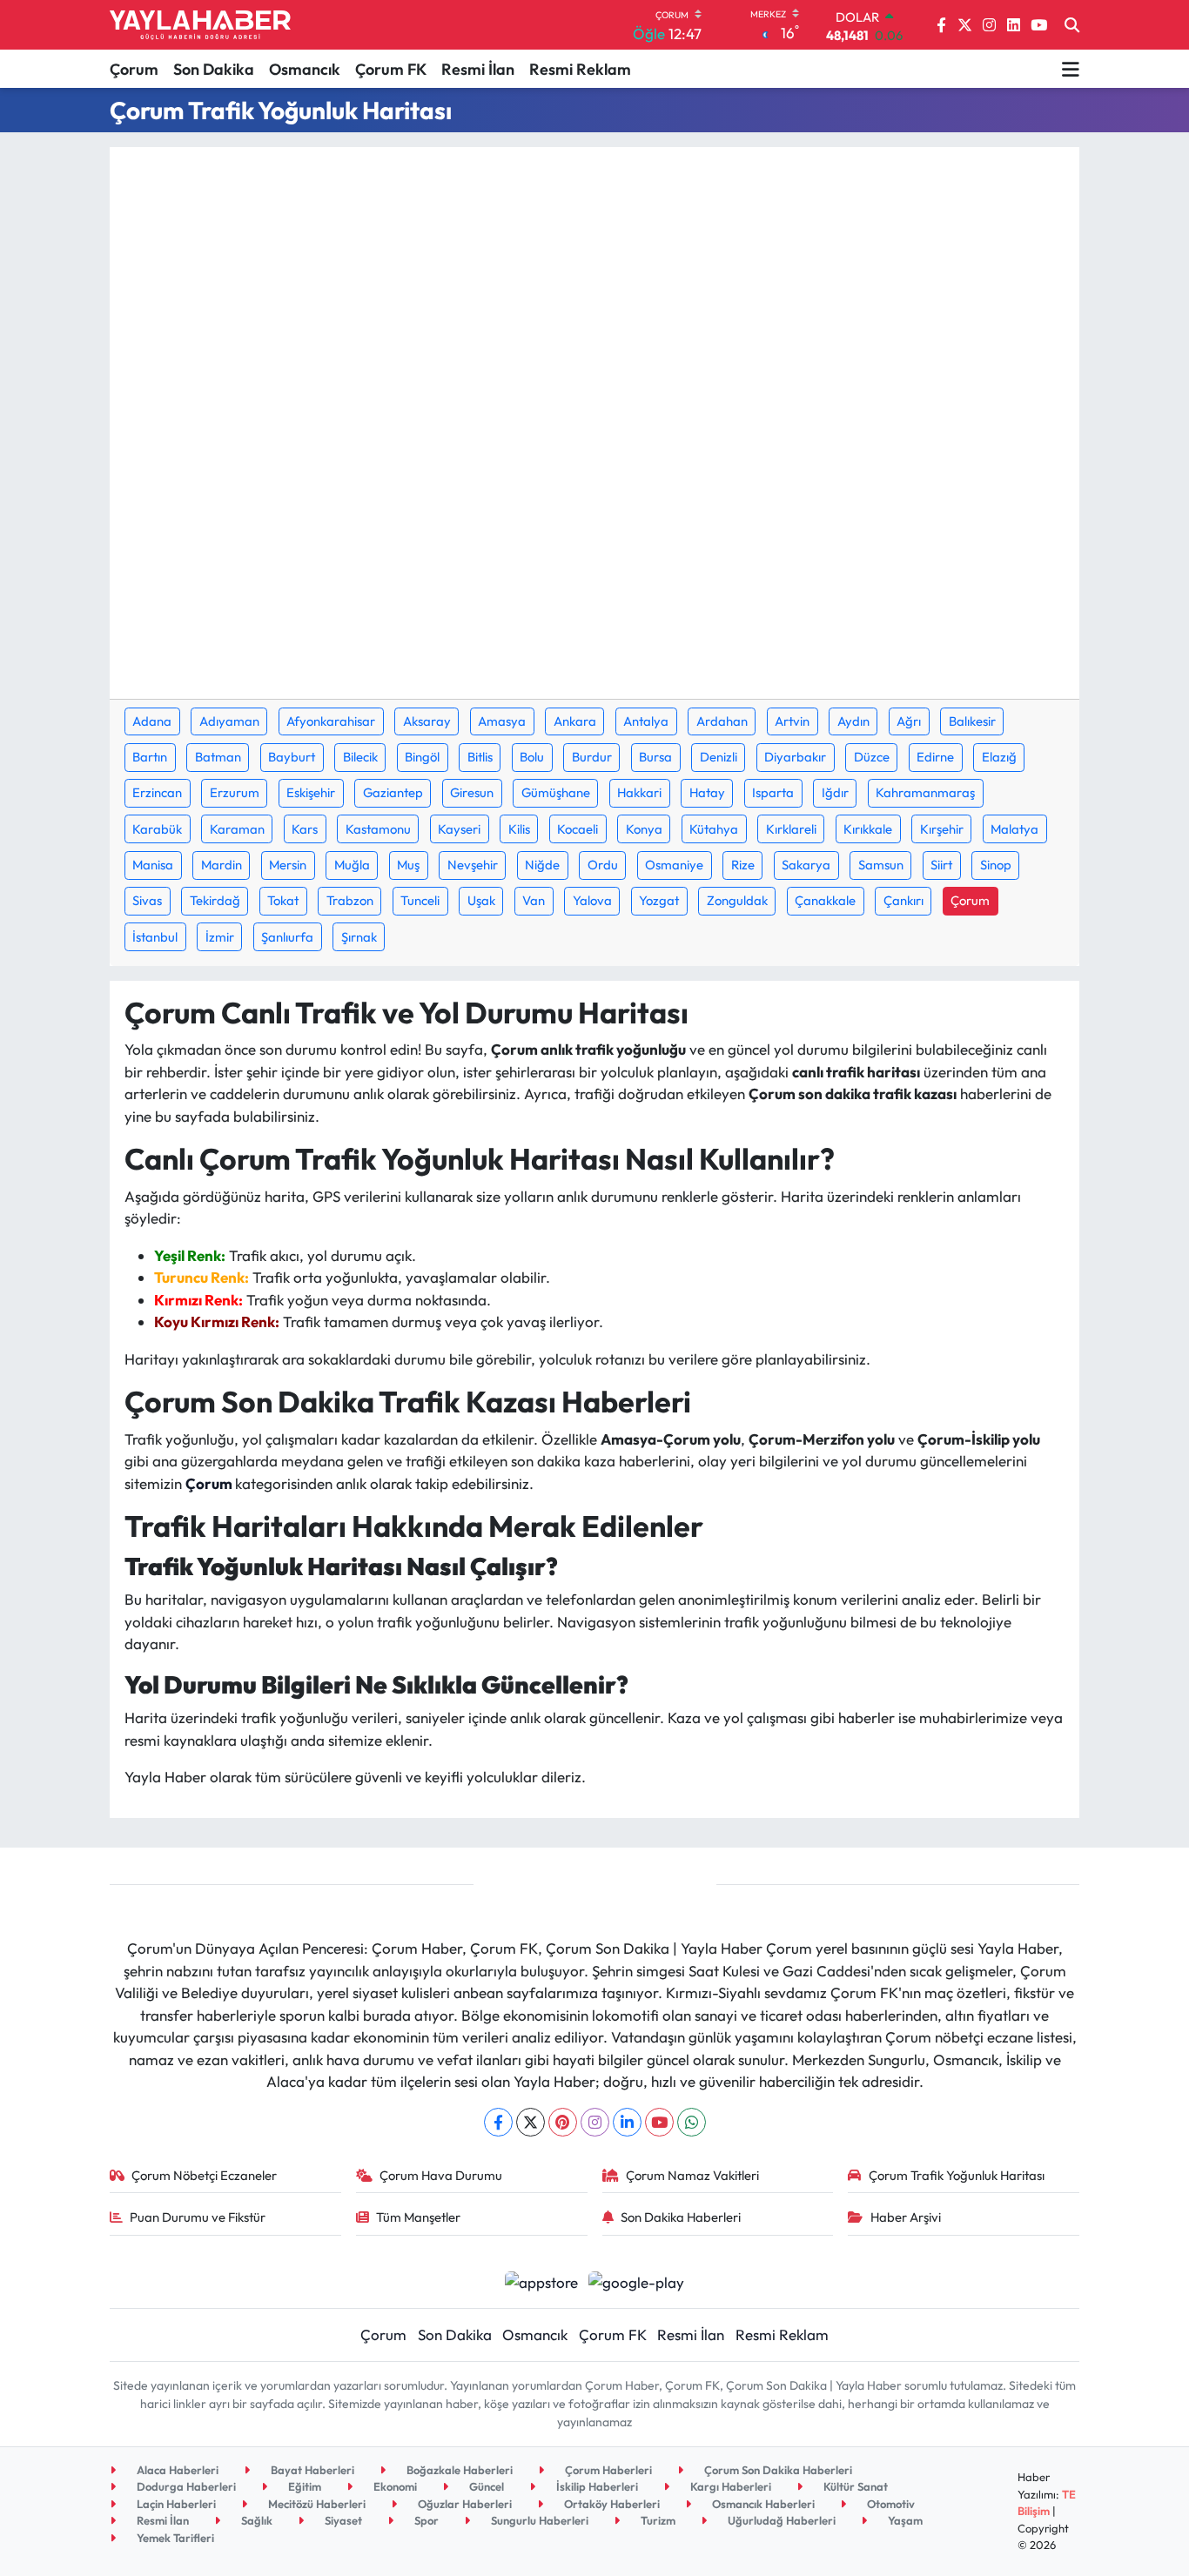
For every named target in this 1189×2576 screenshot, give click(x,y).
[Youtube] (659, 2122)
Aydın (853, 721)
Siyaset (342, 2520)
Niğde (542, 865)
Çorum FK (391, 69)
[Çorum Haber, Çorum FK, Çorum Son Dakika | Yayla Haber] (200, 25)
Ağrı (909, 721)
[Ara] (1072, 25)
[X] (531, 2122)
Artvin (792, 721)
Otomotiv (890, 2504)
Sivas (147, 900)
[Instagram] (595, 2122)
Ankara (575, 721)
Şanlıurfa (287, 937)
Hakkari (639, 792)
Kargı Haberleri (729, 2486)
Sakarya (806, 865)
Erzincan (157, 792)
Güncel (485, 2486)
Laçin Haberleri (175, 2504)
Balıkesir (972, 721)
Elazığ (999, 757)
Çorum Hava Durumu (441, 2175)
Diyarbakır (795, 757)
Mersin (288, 865)
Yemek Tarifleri (174, 2538)
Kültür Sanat (854, 2486)
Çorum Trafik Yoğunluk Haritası (957, 2175)
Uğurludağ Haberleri (780, 2520)
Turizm (657, 2520)
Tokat (283, 900)
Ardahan (722, 721)
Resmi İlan (478, 69)
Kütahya (714, 829)
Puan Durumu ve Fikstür (198, 2217)
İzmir (220, 937)
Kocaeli (578, 829)
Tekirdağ (215, 900)
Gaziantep (393, 792)
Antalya (646, 721)
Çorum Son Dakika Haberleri (777, 2470)
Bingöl (422, 757)
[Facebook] (498, 2122)
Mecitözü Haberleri (316, 2504)
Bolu (532, 757)
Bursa (655, 757)
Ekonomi (394, 2486)
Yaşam (904, 2520)
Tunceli (420, 900)
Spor (425, 2520)
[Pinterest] (563, 2122)
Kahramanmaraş (925, 792)
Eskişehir (311, 792)
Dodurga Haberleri (185, 2486)
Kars (305, 829)
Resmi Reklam (580, 69)
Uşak (481, 900)
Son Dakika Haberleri (681, 2217)
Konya (644, 829)
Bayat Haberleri (311, 2470)
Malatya (1014, 829)
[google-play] (637, 2280)
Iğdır (835, 792)
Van (534, 900)
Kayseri (459, 829)
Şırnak (359, 937)
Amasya (502, 721)
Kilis (519, 829)
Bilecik (360, 757)
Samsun (881, 865)
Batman (218, 757)
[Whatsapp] (692, 2122)
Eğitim (303, 2486)
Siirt (941, 865)
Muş (408, 865)
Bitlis (480, 757)
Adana (152, 721)
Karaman (237, 829)
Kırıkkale (868, 829)
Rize (743, 865)
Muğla (352, 865)
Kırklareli (791, 829)
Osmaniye (674, 865)
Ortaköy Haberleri (611, 2504)
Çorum (134, 69)
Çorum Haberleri (607, 2470)
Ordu (603, 865)
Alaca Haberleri (176, 2470)
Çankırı (904, 900)
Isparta (773, 792)
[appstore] (541, 2280)
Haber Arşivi (906, 2217)
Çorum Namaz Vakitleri (692, 2175)
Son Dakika (214, 69)
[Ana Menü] (1071, 69)
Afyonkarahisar (331, 721)
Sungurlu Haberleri (538, 2520)
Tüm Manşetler (418, 2217)
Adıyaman (229, 721)
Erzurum (235, 792)
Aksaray (427, 721)
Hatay (707, 792)
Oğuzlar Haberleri (464, 2504)
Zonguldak (737, 900)
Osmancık (305, 69)
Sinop (996, 865)
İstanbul (155, 937)
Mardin (222, 865)
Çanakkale (825, 900)
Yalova (592, 900)
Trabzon (350, 900)
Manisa (153, 865)
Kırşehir (942, 829)
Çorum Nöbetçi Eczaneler (204, 2175)
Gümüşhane (556, 792)
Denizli (719, 757)
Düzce (872, 757)
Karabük (157, 829)
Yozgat (659, 900)
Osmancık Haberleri (762, 2504)
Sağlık (255, 2520)
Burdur (592, 757)
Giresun (472, 792)
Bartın (150, 757)
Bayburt (292, 757)
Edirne (935, 757)
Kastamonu (378, 829)
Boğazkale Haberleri (458, 2470)
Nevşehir (473, 865)
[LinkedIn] (627, 2122)
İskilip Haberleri (596, 2486)
